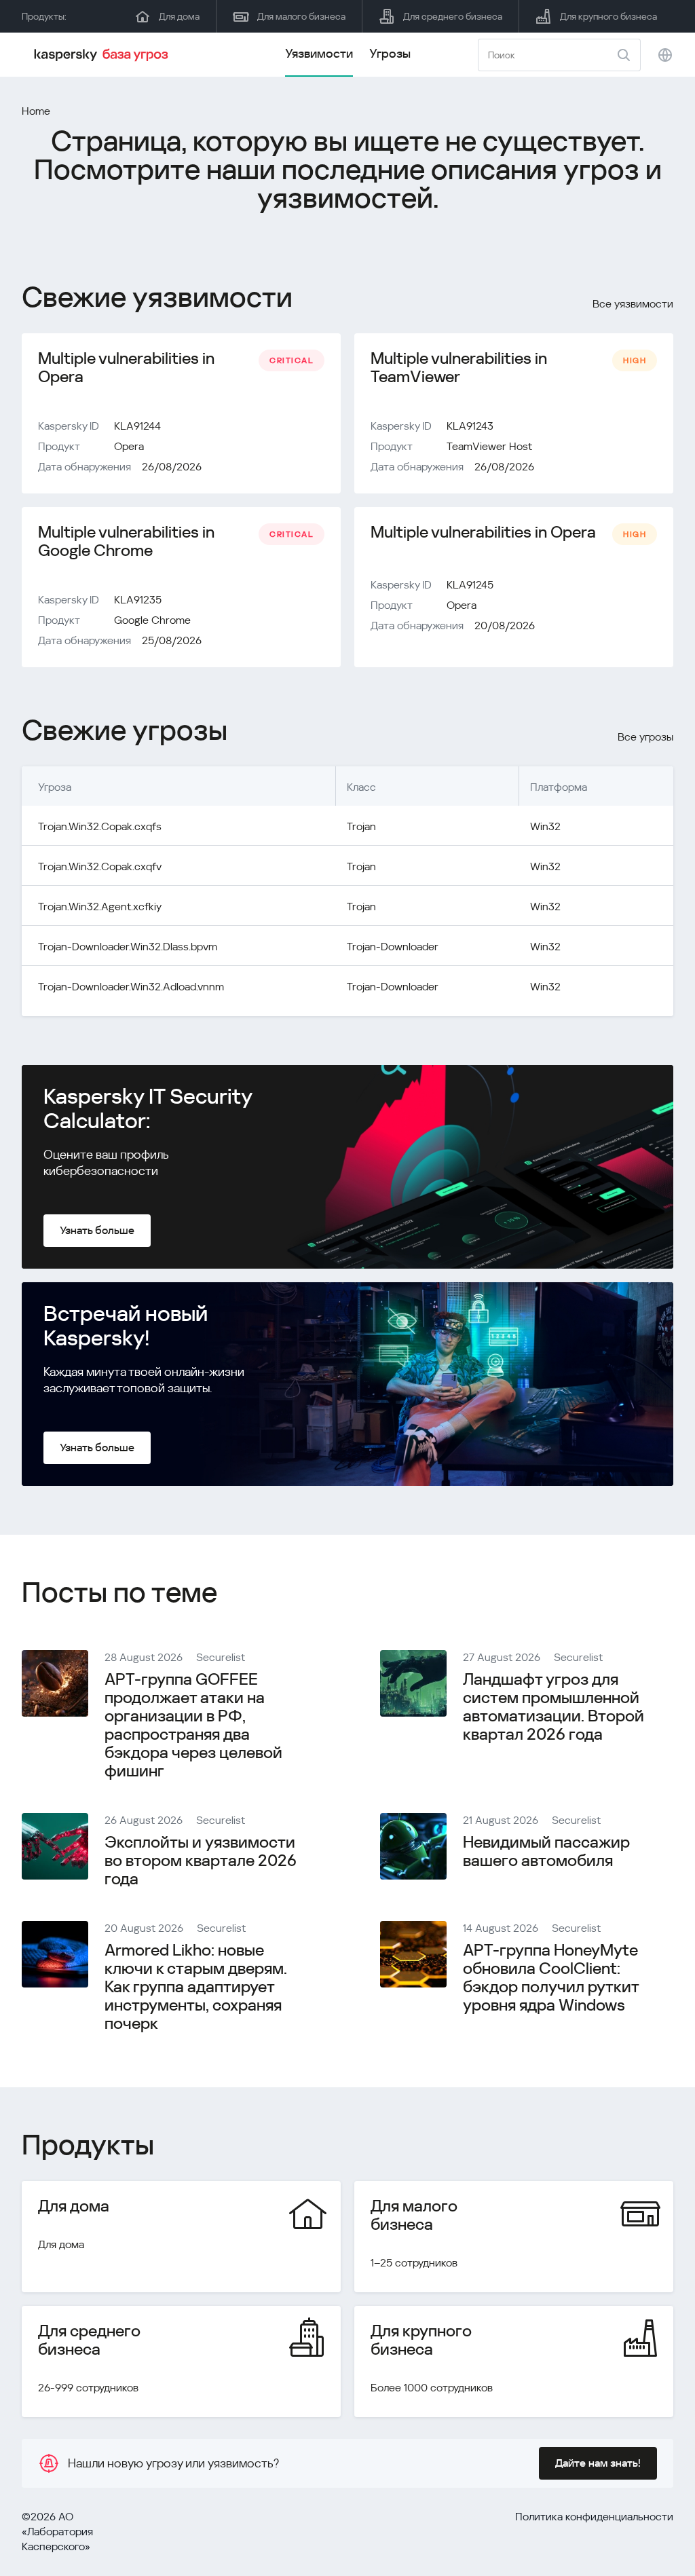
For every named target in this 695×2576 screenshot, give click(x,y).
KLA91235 (138, 600)
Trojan (361, 826)
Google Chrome (152, 620)
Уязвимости (319, 53)
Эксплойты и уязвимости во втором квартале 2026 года (201, 1861)
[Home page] (103, 55)
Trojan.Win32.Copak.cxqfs (100, 826)
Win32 (545, 826)
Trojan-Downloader (393, 947)
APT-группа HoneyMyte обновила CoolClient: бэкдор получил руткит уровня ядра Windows (551, 1978)
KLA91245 (470, 585)
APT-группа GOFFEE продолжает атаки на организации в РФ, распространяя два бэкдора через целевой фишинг (193, 1725)
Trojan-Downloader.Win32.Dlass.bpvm (128, 947)
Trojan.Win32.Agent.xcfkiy (100, 907)
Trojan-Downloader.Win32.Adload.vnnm (131, 987)
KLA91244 (137, 426)
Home (36, 111)
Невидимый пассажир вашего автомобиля (546, 1851)
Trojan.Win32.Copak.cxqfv (100, 866)
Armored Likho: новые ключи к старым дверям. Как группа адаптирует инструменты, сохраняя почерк (196, 1987)
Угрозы (390, 53)
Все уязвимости (633, 304)
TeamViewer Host (489, 446)
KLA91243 (470, 426)
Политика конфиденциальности (594, 2517)
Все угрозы (645, 737)
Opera (129, 446)
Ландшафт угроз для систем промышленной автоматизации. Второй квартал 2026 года (553, 1707)
